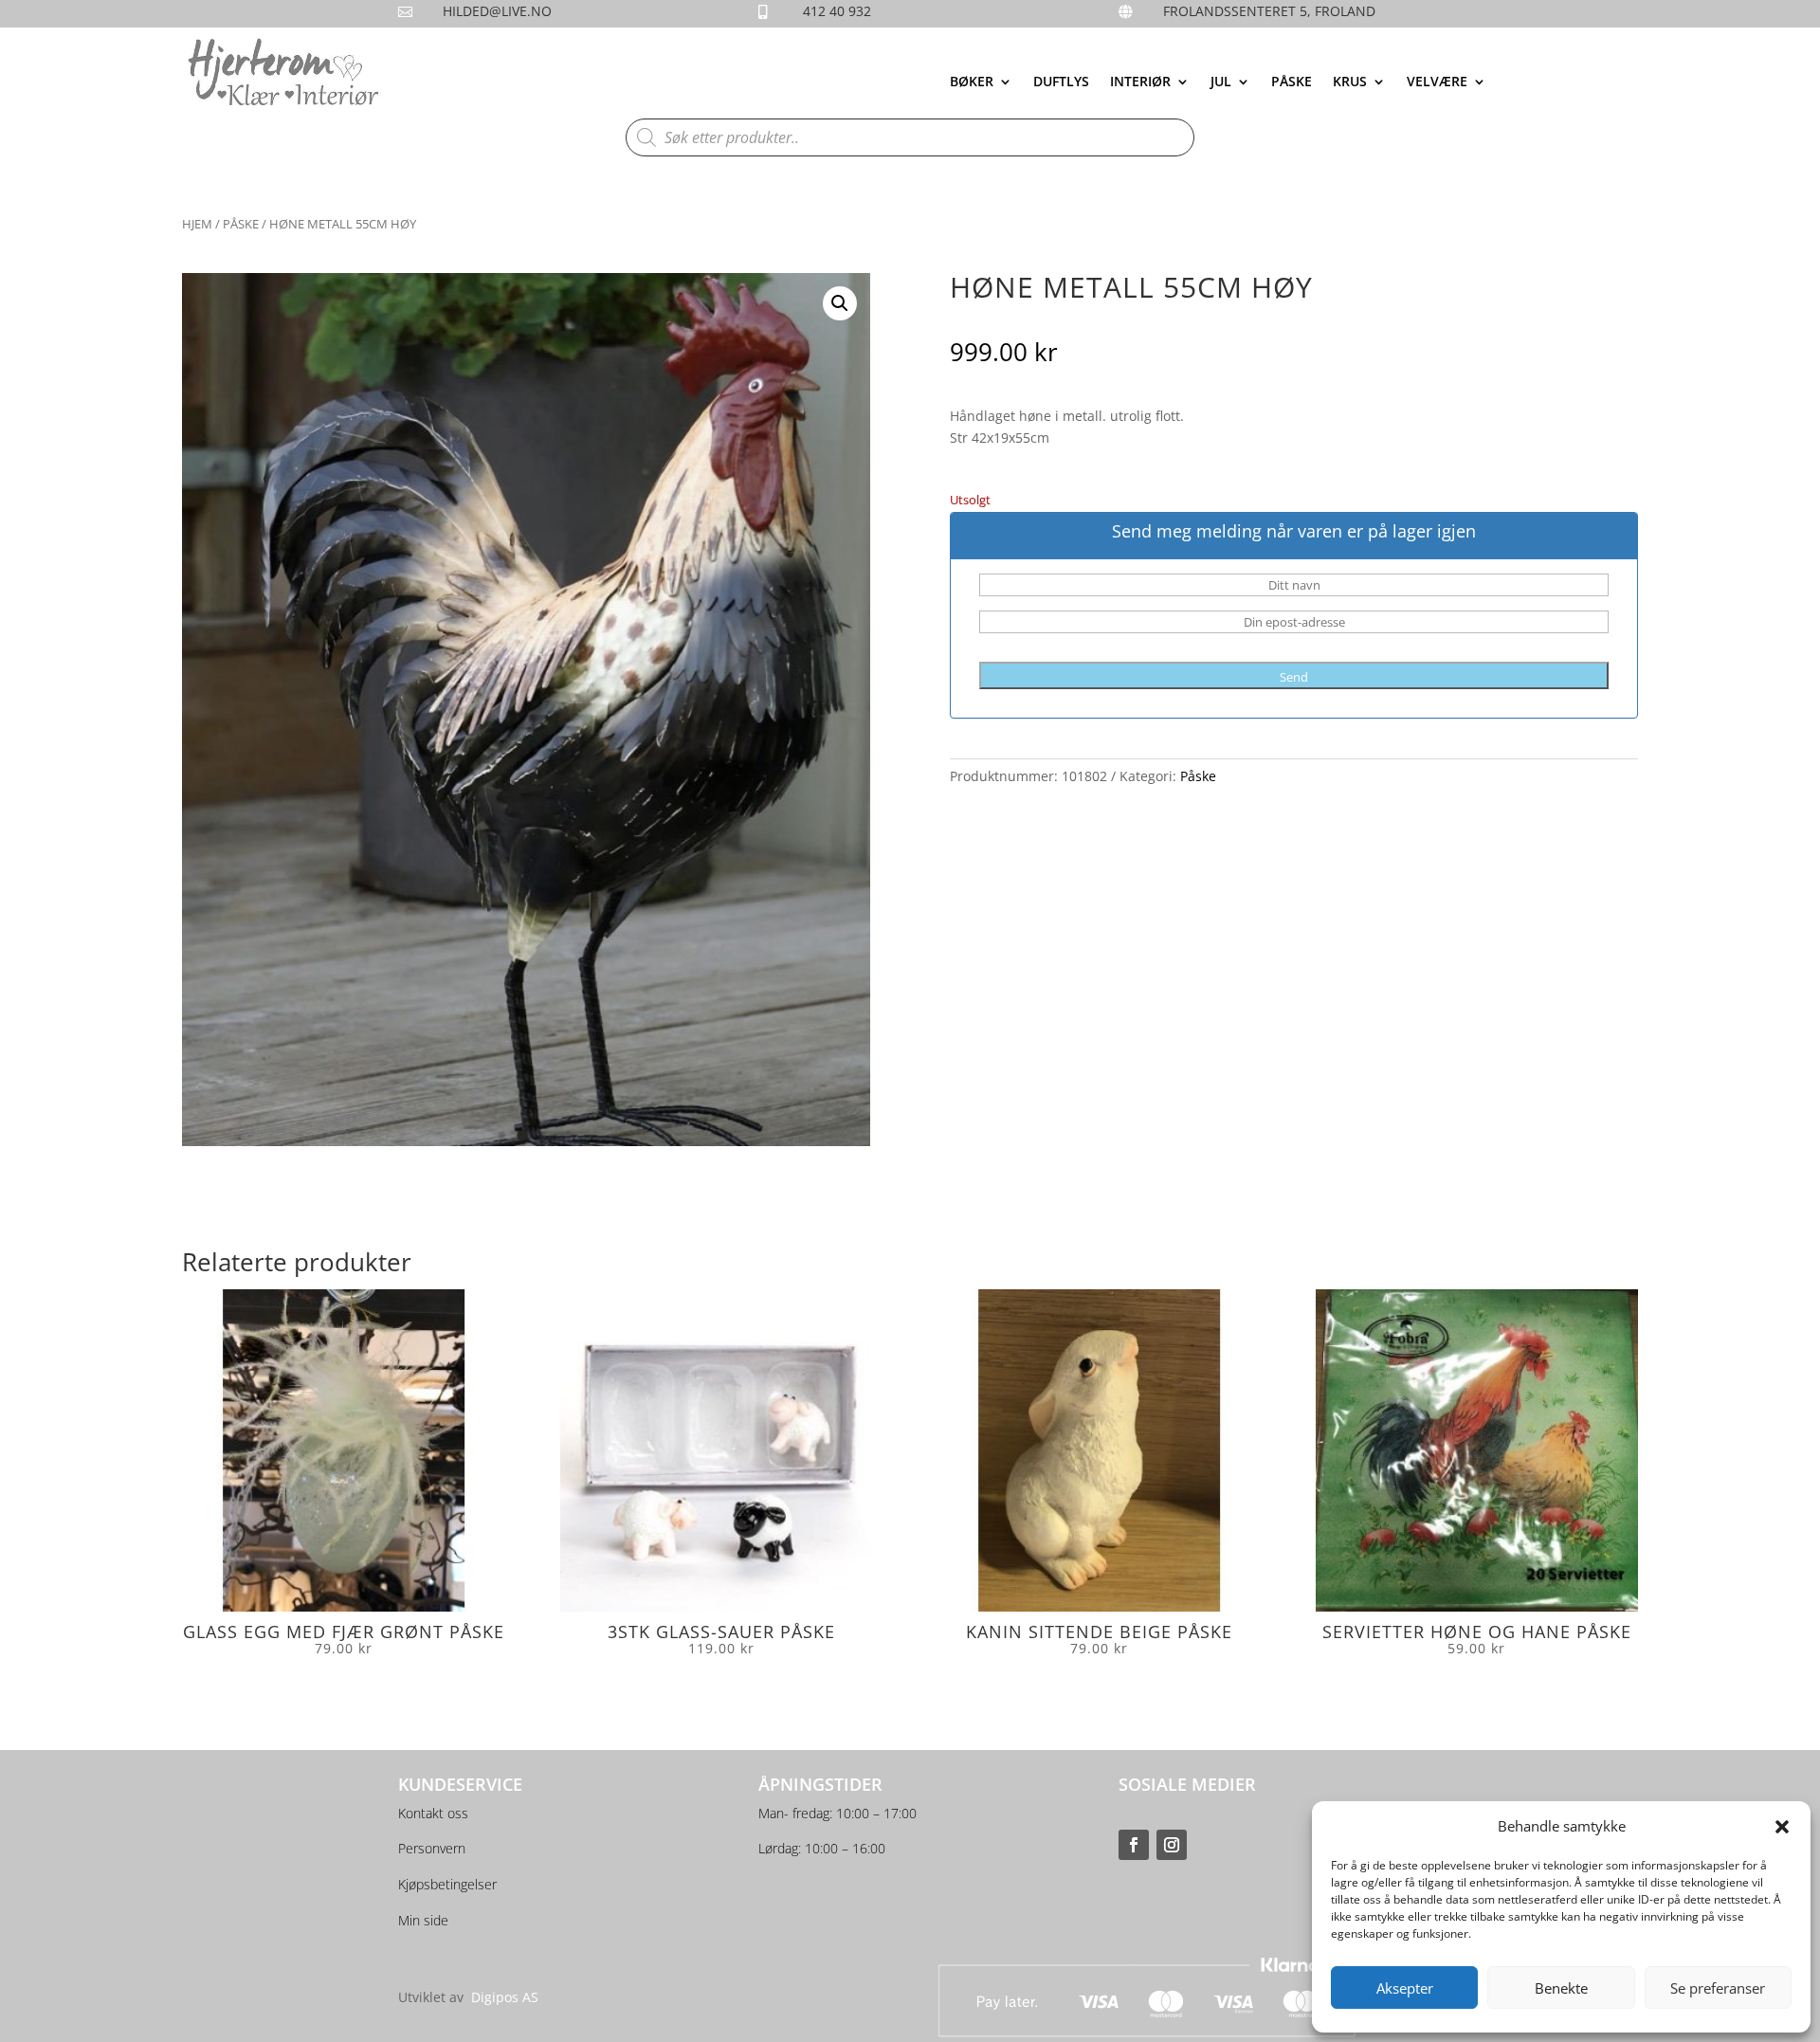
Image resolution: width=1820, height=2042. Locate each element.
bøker (972, 82)
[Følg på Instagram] (1172, 1845)
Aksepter (1405, 1988)
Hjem (197, 224)
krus (1350, 82)
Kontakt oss (433, 1813)
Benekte (1561, 1988)
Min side (423, 1920)
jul (1221, 82)
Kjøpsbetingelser (447, 1884)
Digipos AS (505, 1997)
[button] (1782, 1827)
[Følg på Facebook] (1134, 1845)
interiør (1140, 82)
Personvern (432, 1848)
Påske (1292, 82)
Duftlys (1061, 82)
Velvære (1437, 82)
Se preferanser (1718, 1988)
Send (1294, 677)
